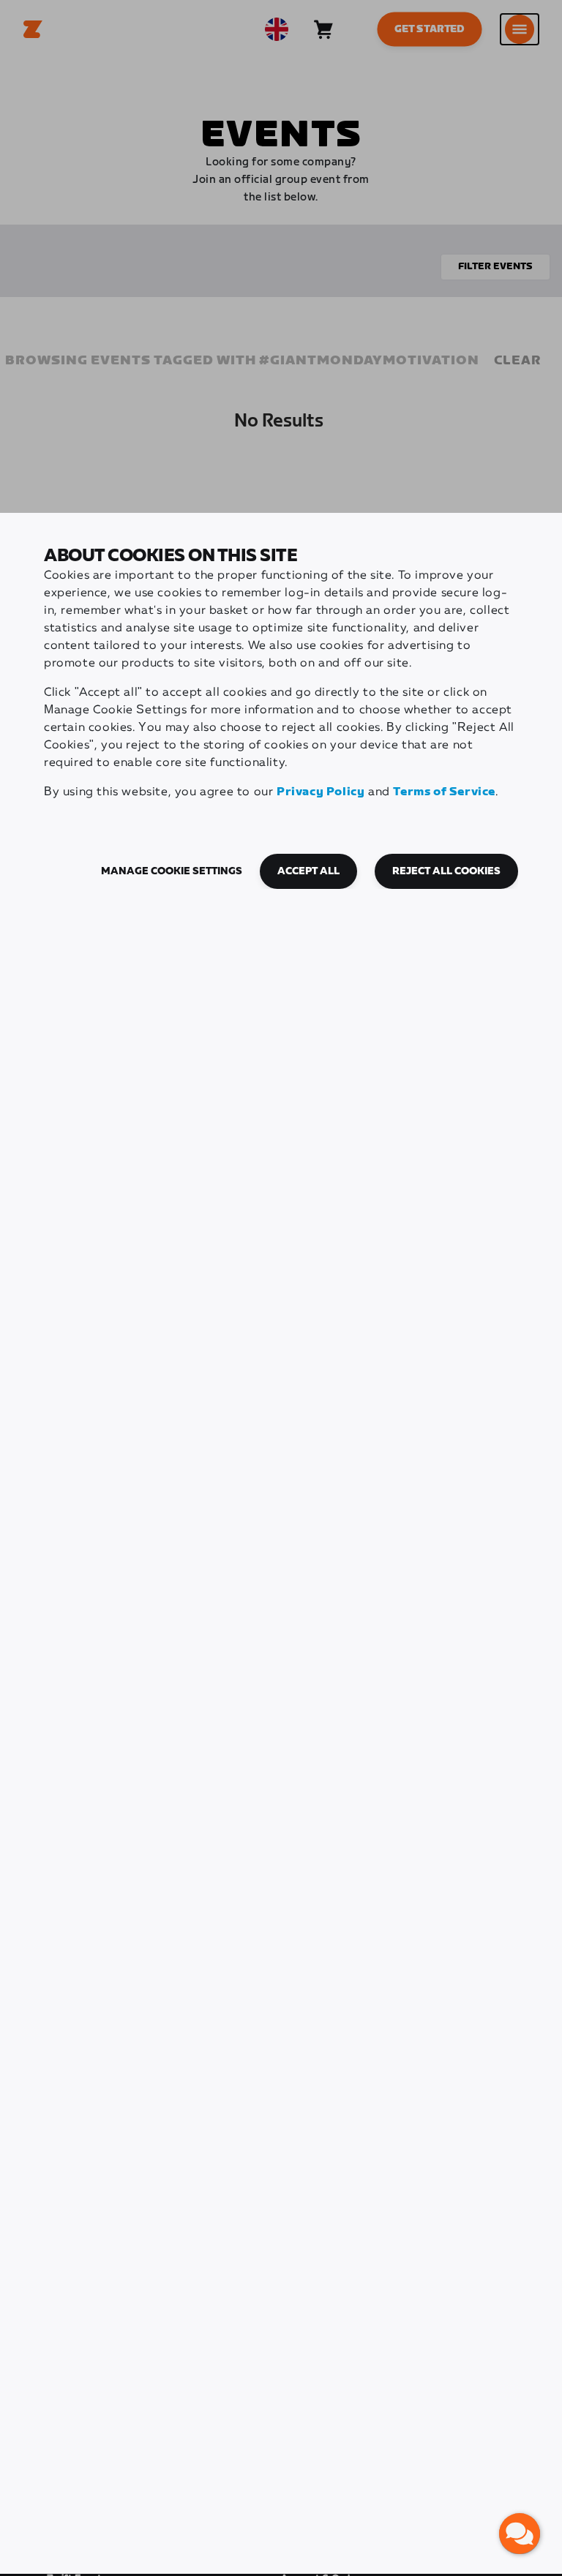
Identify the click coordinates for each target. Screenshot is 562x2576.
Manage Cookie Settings (172, 871)
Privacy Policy (321, 792)
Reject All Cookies (446, 871)
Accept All (308, 871)
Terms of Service (444, 792)
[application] (520, 2534)
